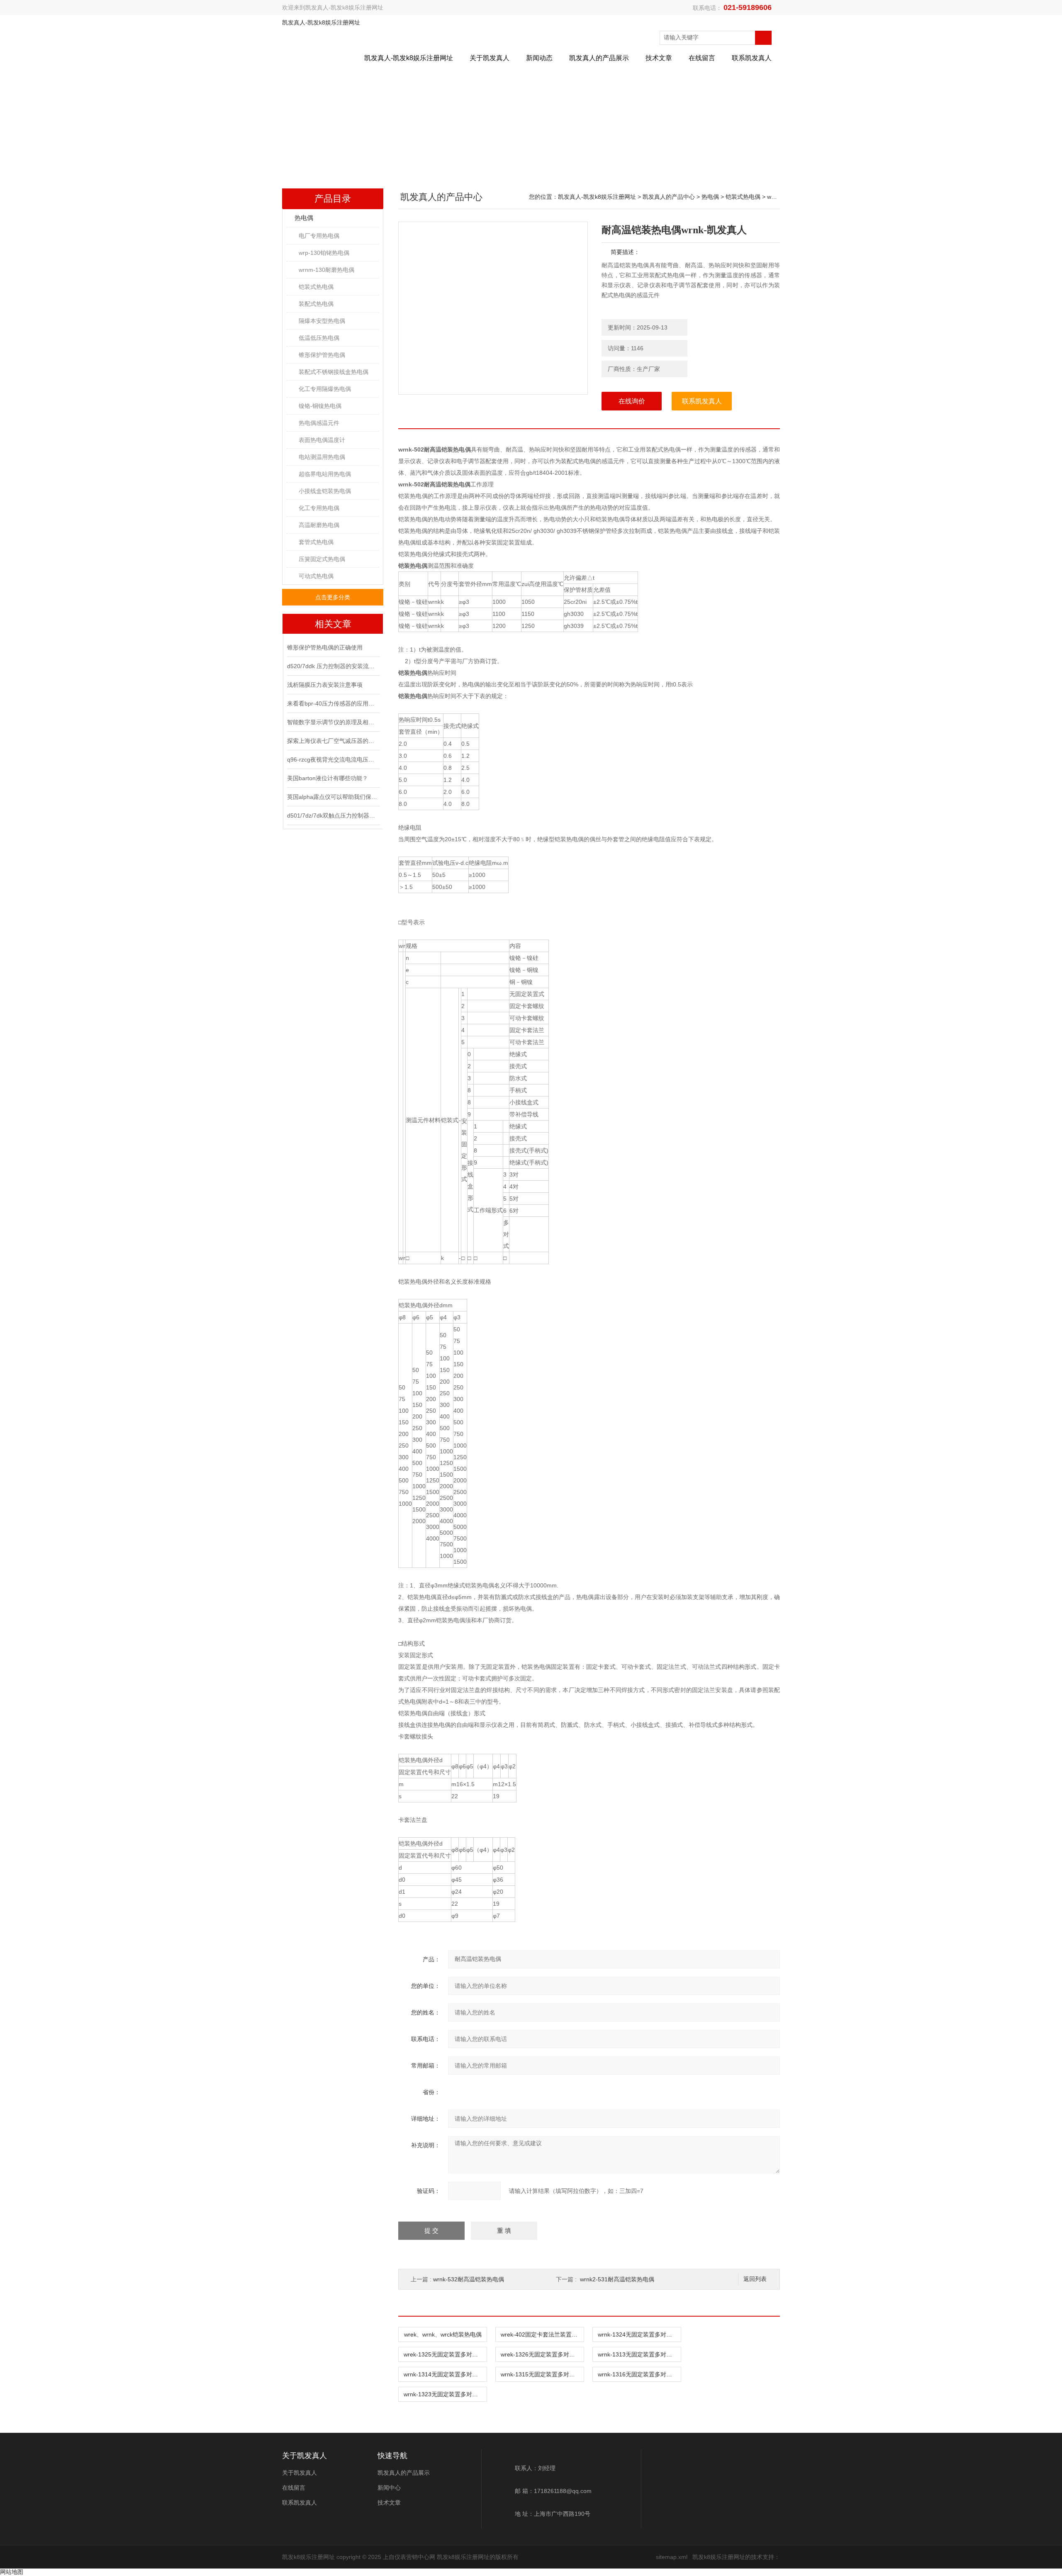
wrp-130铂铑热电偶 (324, 253)
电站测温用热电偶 (322, 457)
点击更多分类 (333, 597)
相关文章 (333, 624)
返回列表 (755, 2279)
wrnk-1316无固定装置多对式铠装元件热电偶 (639, 2374)
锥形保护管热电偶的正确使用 (325, 647)
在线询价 (632, 401)
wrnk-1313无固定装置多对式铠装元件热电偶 (639, 2354)
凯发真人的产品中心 (669, 197)
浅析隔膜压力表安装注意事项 (325, 685)
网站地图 (12, 2572)
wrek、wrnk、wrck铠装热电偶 (443, 2334)
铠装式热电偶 (316, 287)
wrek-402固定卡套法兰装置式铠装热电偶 (542, 2334)
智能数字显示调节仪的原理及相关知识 (333, 722)
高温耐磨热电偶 (319, 525)
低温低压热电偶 (319, 338)
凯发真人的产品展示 (599, 58)
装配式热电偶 (316, 304)
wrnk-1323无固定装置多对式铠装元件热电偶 (445, 2394)
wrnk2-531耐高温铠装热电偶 (617, 2279)
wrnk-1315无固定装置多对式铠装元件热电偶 (542, 2374)
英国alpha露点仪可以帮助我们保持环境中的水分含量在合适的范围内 (333, 797)
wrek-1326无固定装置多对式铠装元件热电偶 (542, 2354)
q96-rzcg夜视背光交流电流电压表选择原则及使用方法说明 (333, 759)
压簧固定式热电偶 (322, 559)
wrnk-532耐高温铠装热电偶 (469, 2279)
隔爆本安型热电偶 (322, 321)
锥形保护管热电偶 (322, 355)
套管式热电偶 (316, 542)
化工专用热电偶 (319, 508)
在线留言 (702, 58)
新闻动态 (539, 58)
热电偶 (304, 218)
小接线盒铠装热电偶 (325, 491)
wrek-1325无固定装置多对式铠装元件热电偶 (445, 2354)
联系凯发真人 (752, 58)
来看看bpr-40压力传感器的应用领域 (333, 703)
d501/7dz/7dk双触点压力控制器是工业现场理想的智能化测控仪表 (333, 816)
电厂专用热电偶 (319, 236)
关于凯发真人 (490, 58)
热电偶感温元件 (319, 423)
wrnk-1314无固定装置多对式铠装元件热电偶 (445, 2374)
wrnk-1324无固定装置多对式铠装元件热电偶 (639, 2334)
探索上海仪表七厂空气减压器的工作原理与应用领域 (333, 741)
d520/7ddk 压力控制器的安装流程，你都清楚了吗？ (333, 666)
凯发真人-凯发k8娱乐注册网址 (344, 7)
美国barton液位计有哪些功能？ (328, 778)
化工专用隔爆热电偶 (325, 389)
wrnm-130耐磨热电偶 (326, 270)
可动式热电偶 (316, 576)
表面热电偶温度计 (322, 440)
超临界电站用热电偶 (325, 474)
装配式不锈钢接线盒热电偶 (334, 372)
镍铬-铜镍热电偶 (320, 406)
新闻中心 (389, 2488)
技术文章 (659, 58)
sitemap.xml (672, 2557)
